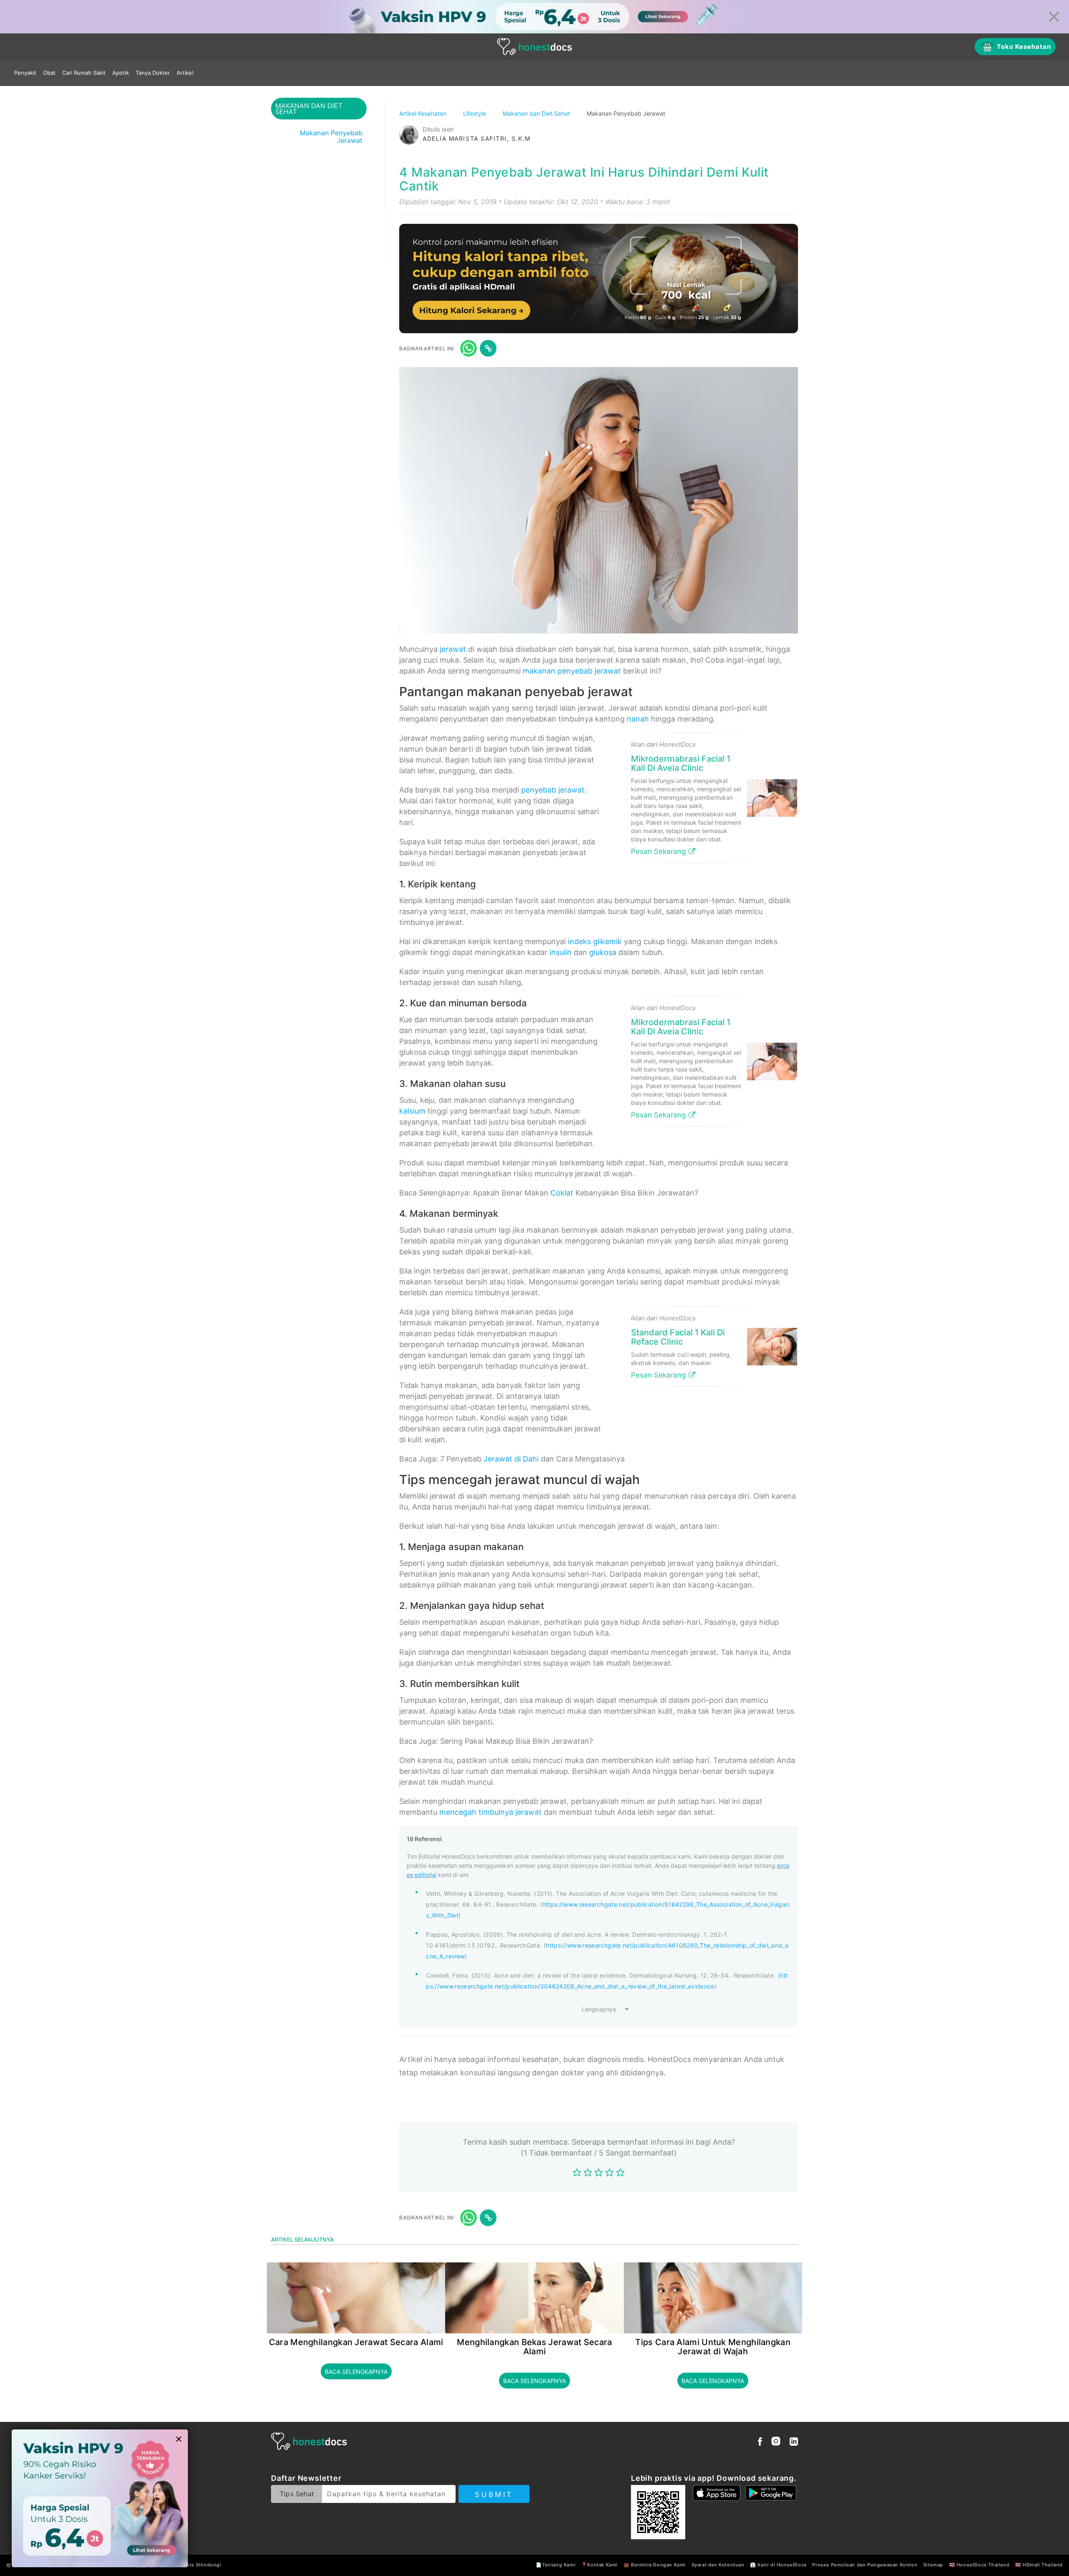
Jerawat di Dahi (511, 1459)
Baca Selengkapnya (356, 2372)
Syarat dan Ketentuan (718, 2565)
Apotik (121, 73)
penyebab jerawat (553, 790)
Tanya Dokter (153, 73)
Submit (494, 2495)
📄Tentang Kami (556, 2565)
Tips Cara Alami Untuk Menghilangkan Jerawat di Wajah (713, 2347)
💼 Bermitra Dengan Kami (655, 2565)
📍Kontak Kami (599, 2565)
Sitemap (933, 2565)
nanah (638, 719)
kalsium (412, 1111)
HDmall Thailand (1043, 2565)
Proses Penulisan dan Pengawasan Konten (865, 2565)
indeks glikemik (595, 941)
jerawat (453, 649)
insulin (561, 952)
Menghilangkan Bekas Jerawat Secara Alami (534, 2347)
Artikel (185, 73)
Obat (49, 73)
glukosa (603, 952)
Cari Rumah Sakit (84, 73)
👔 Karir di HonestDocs (778, 2565)
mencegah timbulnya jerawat (490, 1812)
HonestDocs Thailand (983, 2565)
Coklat (562, 1193)
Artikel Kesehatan (424, 113)
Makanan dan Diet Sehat (537, 113)
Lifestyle (475, 113)
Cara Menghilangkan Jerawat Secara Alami (356, 2342)
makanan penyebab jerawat (572, 671)
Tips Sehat (297, 2494)
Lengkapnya (599, 2009)
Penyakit (25, 73)
